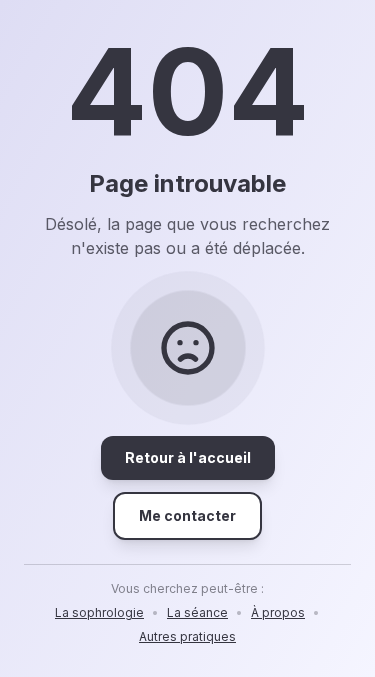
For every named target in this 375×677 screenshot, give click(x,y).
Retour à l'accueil (188, 457)
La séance (197, 612)
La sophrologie (99, 612)
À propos (278, 612)
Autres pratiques (187, 636)
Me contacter (187, 515)
